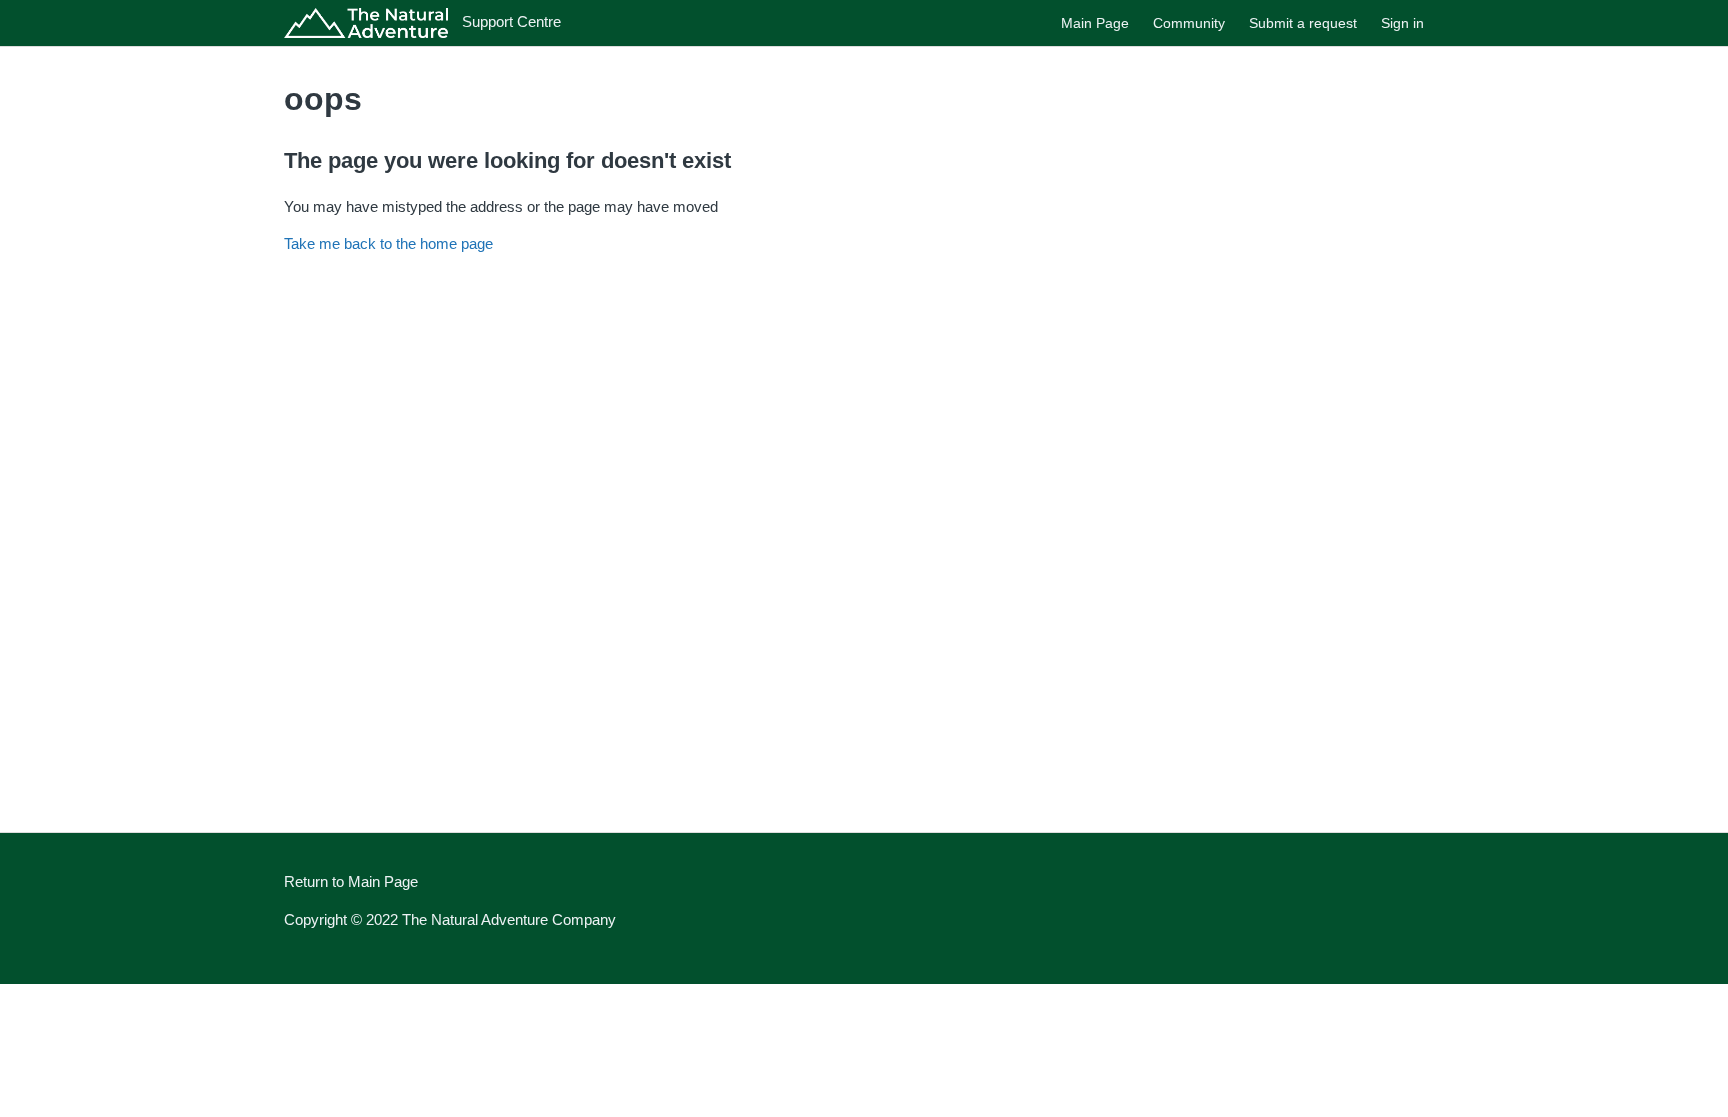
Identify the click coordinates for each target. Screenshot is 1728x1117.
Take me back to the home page (388, 243)
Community (1189, 23)
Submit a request (1303, 23)
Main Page (1095, 23)
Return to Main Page (351, 881)
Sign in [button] (1402, 23)
